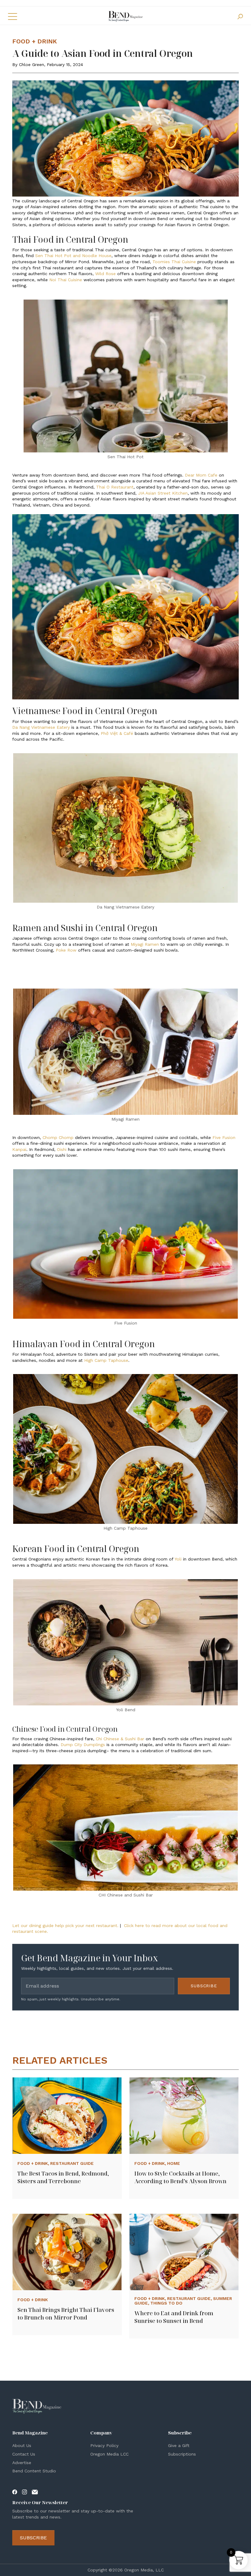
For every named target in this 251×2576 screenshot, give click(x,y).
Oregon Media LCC (109, 2454)
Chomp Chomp (58, 1137)
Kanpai (19, 1149)
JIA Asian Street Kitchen (163, 493)
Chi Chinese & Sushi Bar (120, 1739)
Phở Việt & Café (117, 733)
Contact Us (24, 2454)
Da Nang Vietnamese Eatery (41, 727)
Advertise (22, 2463)
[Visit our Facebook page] (15, 2492)
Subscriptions (182, 2454)
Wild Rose (105, 274)
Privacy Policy (104, 2445)
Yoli (178, 1559)
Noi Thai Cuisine (66, 280)
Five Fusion (224, 1137)
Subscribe (204, 1986)
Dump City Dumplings (83, 1745)
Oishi (62, 1149)
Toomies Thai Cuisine (174, 262)
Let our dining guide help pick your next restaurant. (65, 1926)
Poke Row (66, 950)
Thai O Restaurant (115, 487)
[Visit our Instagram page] (24, 2492)
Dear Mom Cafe (201, 475)
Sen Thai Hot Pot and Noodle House (73, 256)
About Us (22, 2445)
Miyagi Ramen (145, 944)
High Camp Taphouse (106, 1360)
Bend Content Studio (34, 2471)
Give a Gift (179, 2445)
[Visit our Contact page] (35, 2492)
